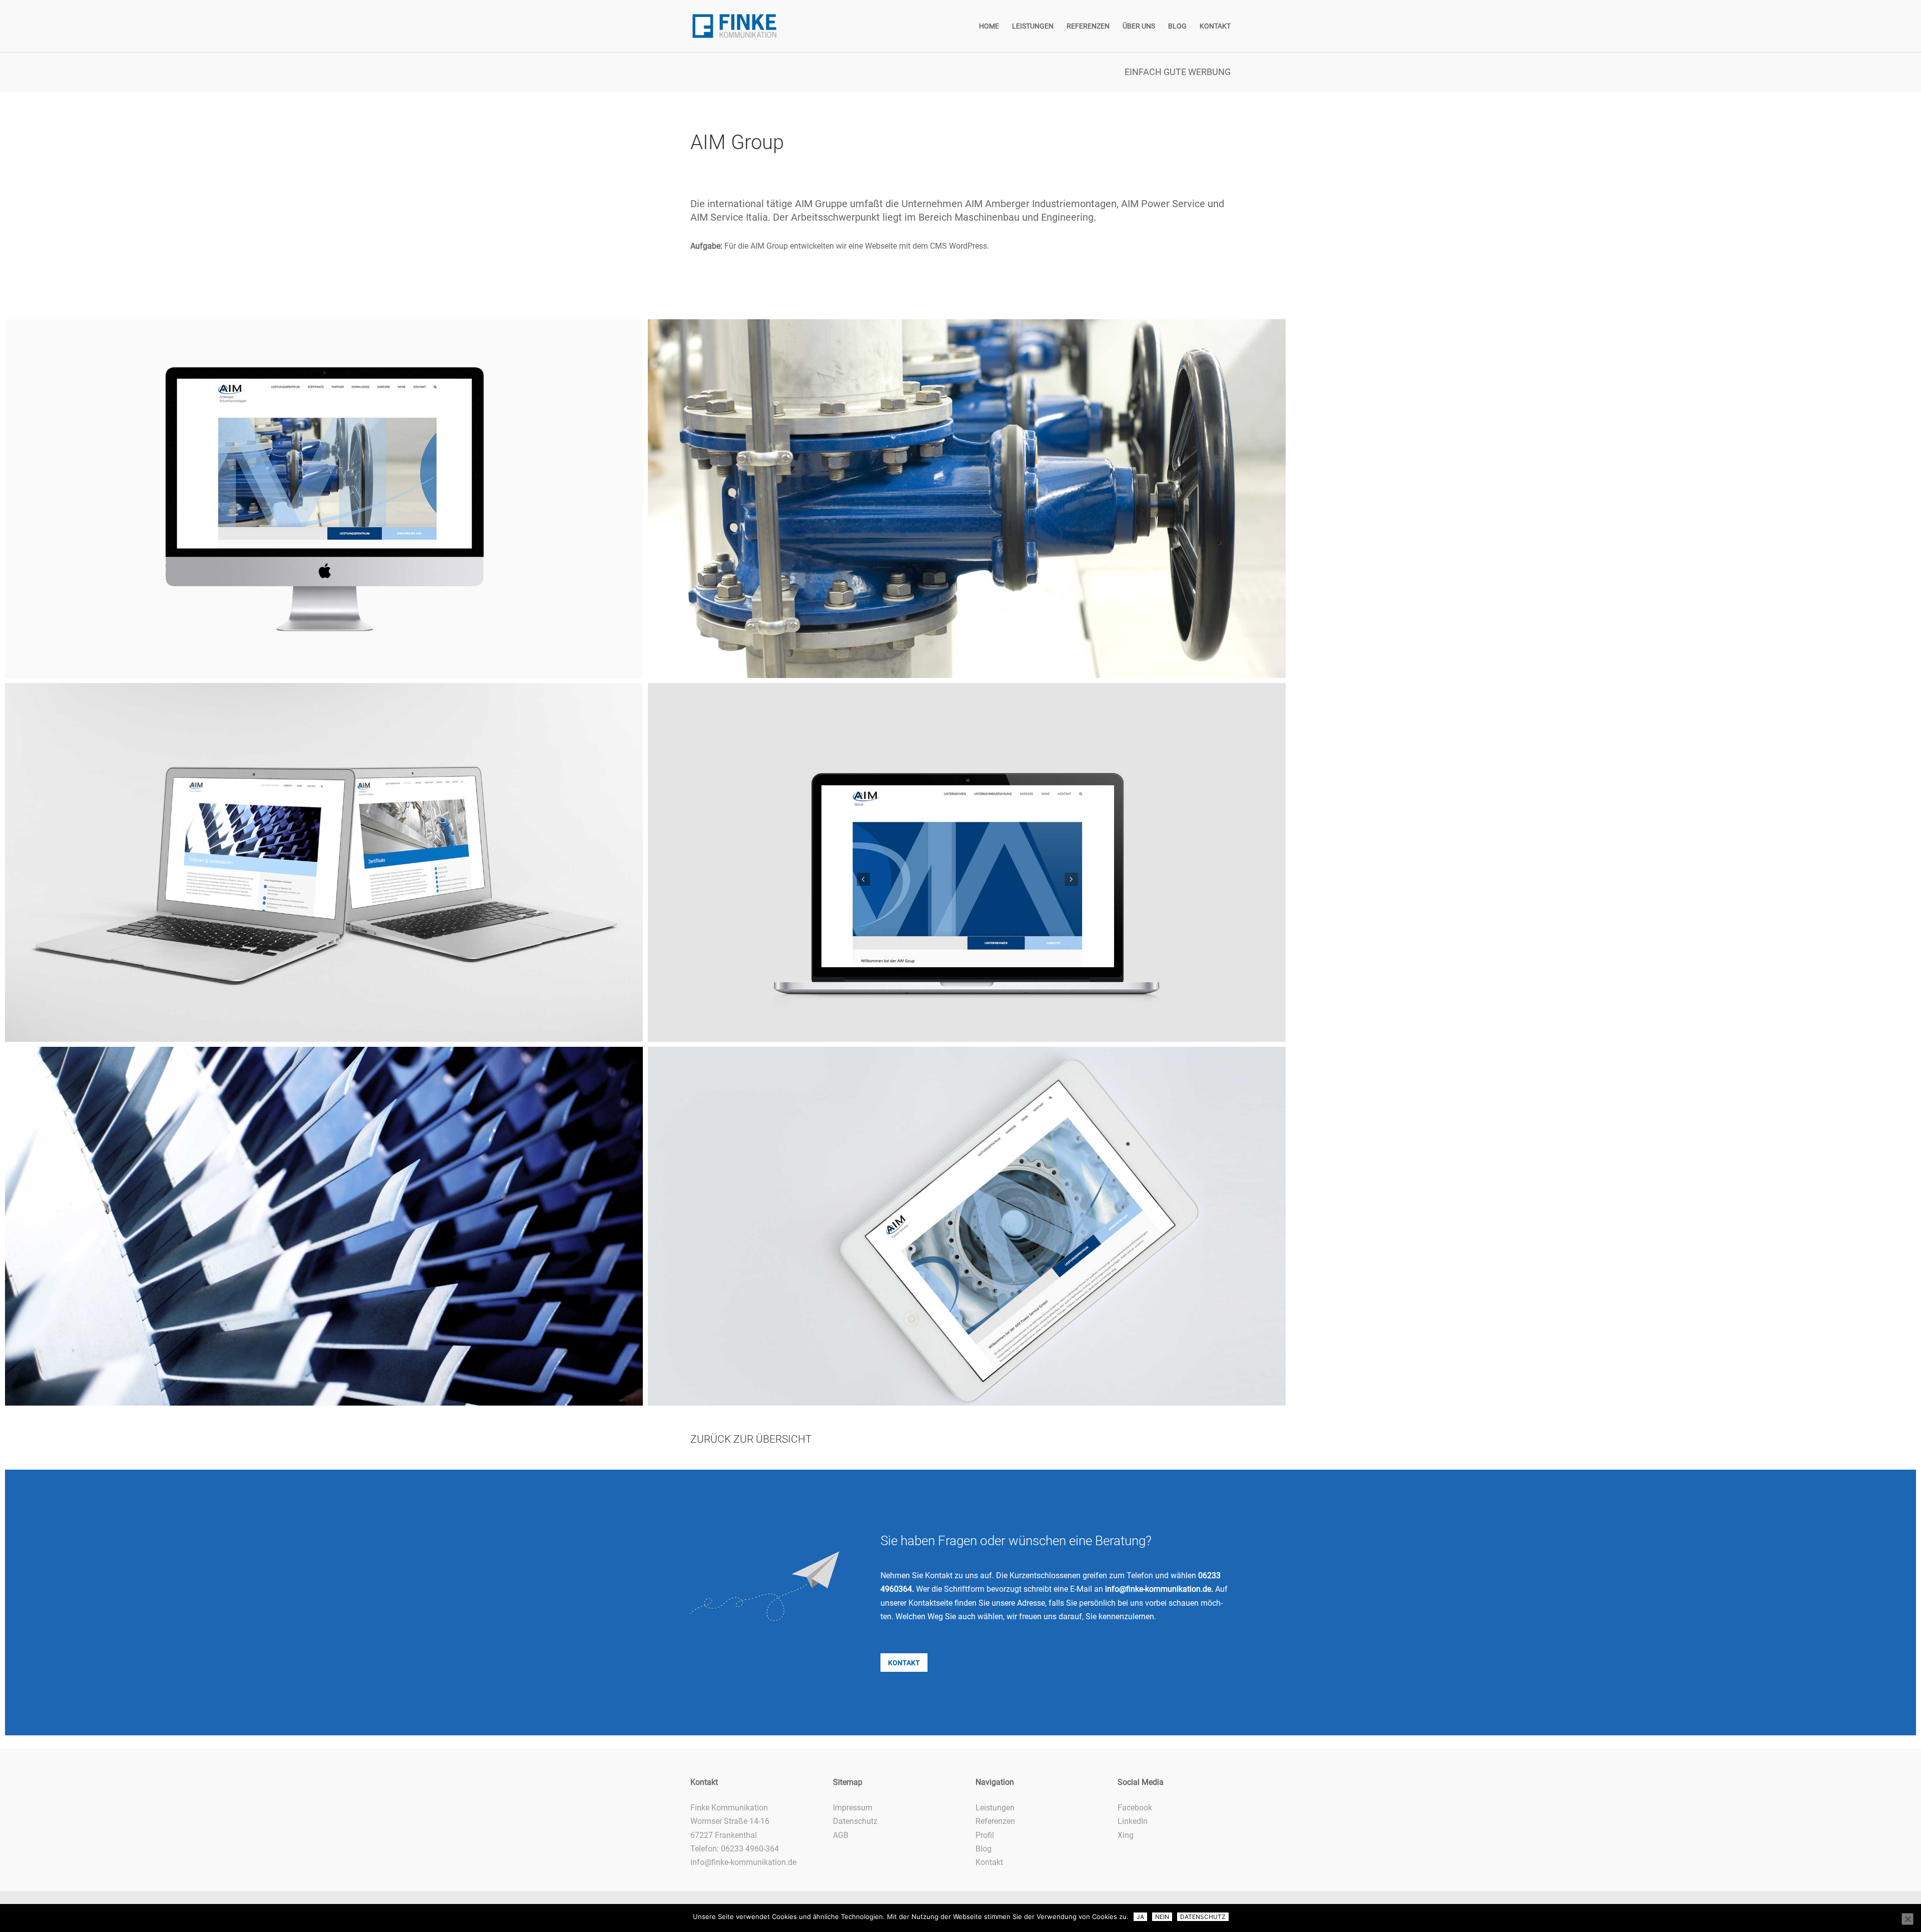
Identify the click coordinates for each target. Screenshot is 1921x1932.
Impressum (853, 1808)
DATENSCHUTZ (1203, 1917)
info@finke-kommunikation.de (1158, 1589)
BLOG (1177, 26)
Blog (984, 1849)
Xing (1126, 1835)
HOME (989, 26)
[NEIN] (1907, 1919)
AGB (841, 1835)
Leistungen (995, 1808)
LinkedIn (1133, 1821)
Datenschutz (855, 1821)
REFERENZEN (1088, 26)
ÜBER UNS (1139, 26)
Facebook (1135, 1808)
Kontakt (989, 1862)
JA (1140, 1917)
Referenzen (995, 1821)
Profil (985, 1835)
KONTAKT (1215, 26)
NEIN (1162, 1917)
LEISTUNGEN (1033, 26)
